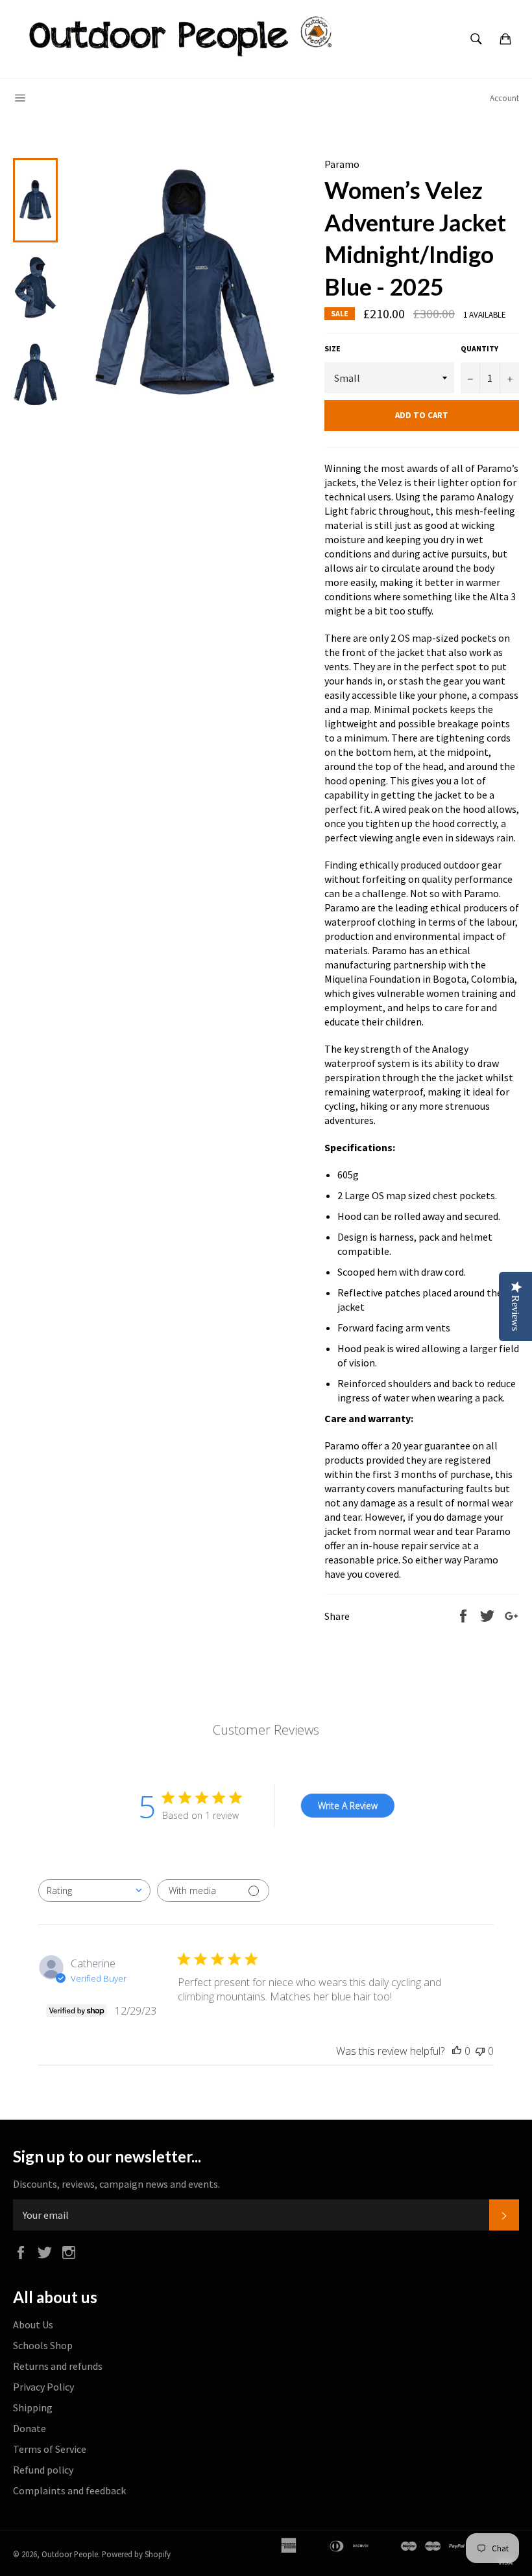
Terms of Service (50, 2449)
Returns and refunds (58, 2366)
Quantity (479, 348)
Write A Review (348, 1806)
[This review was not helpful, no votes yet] (480, 2051)
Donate (30, 2428)
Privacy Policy (43, 2387)
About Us (33, 2324)
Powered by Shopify (136, 2554)
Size (332, 348)
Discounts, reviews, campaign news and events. (116, 2184)
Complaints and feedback (69, 2490)
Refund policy (43, 2470)
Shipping (33, 2407)
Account (504, 98)
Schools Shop (43, 2345)
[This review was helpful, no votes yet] (457, 2051)
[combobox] (94, 1891)
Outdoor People (70, 2554)
